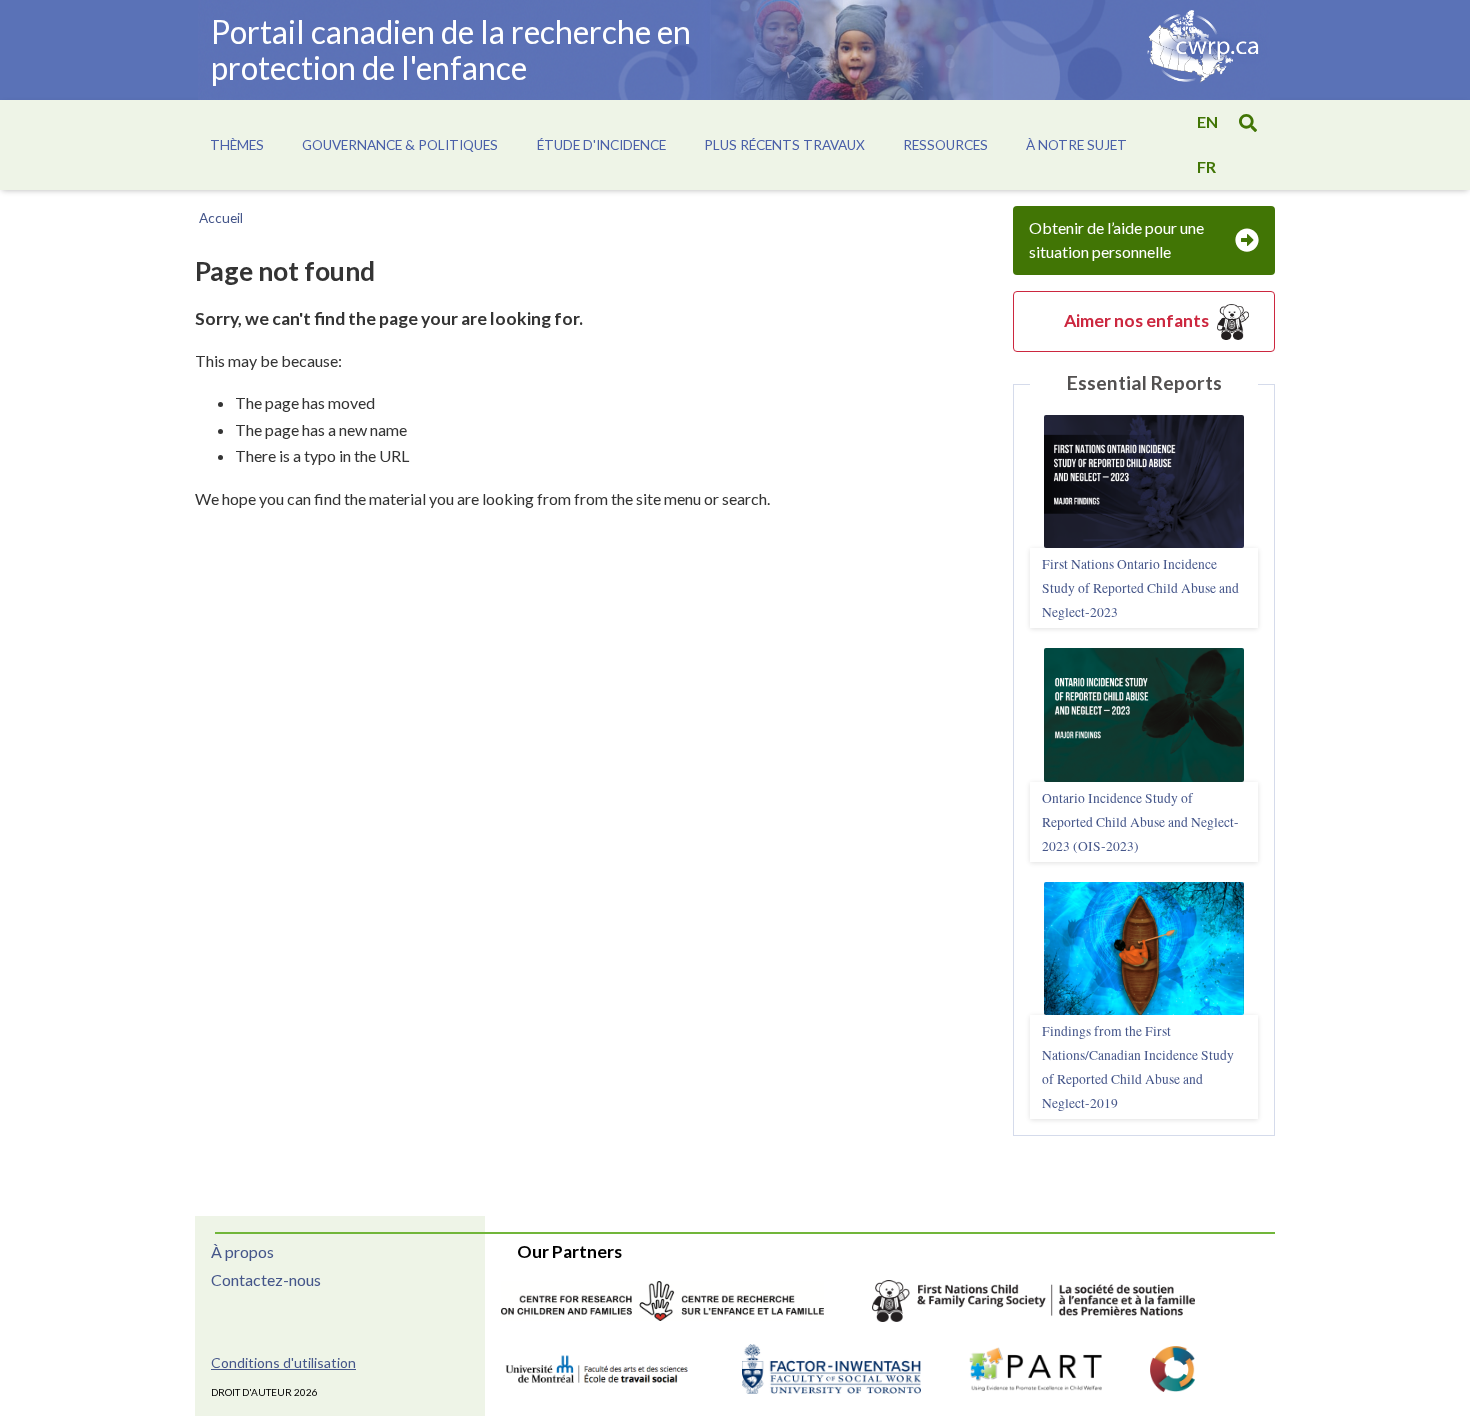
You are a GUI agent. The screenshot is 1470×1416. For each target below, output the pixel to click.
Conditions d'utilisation (283, 1362)
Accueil (221, 218)
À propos (242, 1251)
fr (1206, 166)
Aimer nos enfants (1136, 320)
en (1207, 121)
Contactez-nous (266, 1279)
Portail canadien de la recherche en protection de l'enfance (451, 49)
